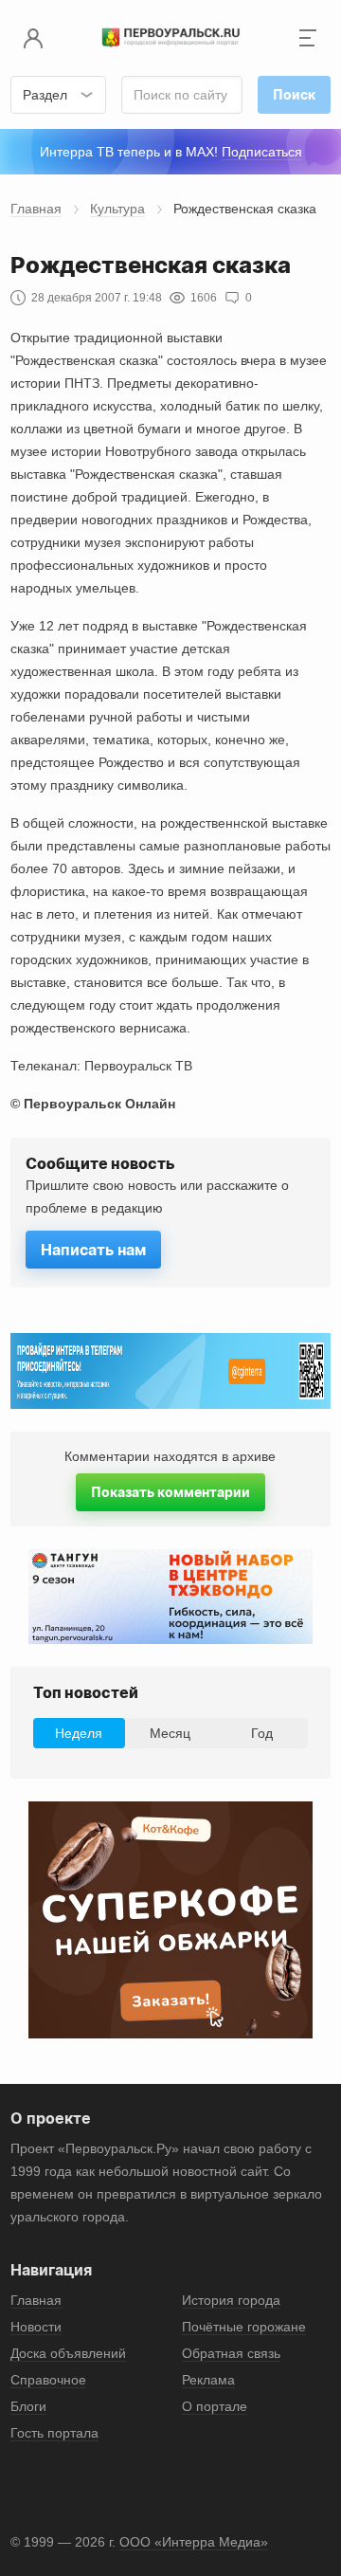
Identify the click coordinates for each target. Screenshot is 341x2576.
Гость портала (54, 2433)
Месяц (170, 1733)
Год (262, 1733)
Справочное (48, 2380)
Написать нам (93, 1250)
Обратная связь (231, 2353)
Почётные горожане (244, 2327)
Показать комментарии (170, 1492)
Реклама (208, 2380)
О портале (215, 2406)
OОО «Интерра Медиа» (194, 2542)
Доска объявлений (68, 2353)
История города (231, 2300)
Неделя (79, 1733)
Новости (36, 2327)
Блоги (28, 2406)
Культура (117, 209)
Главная (36, 209)
